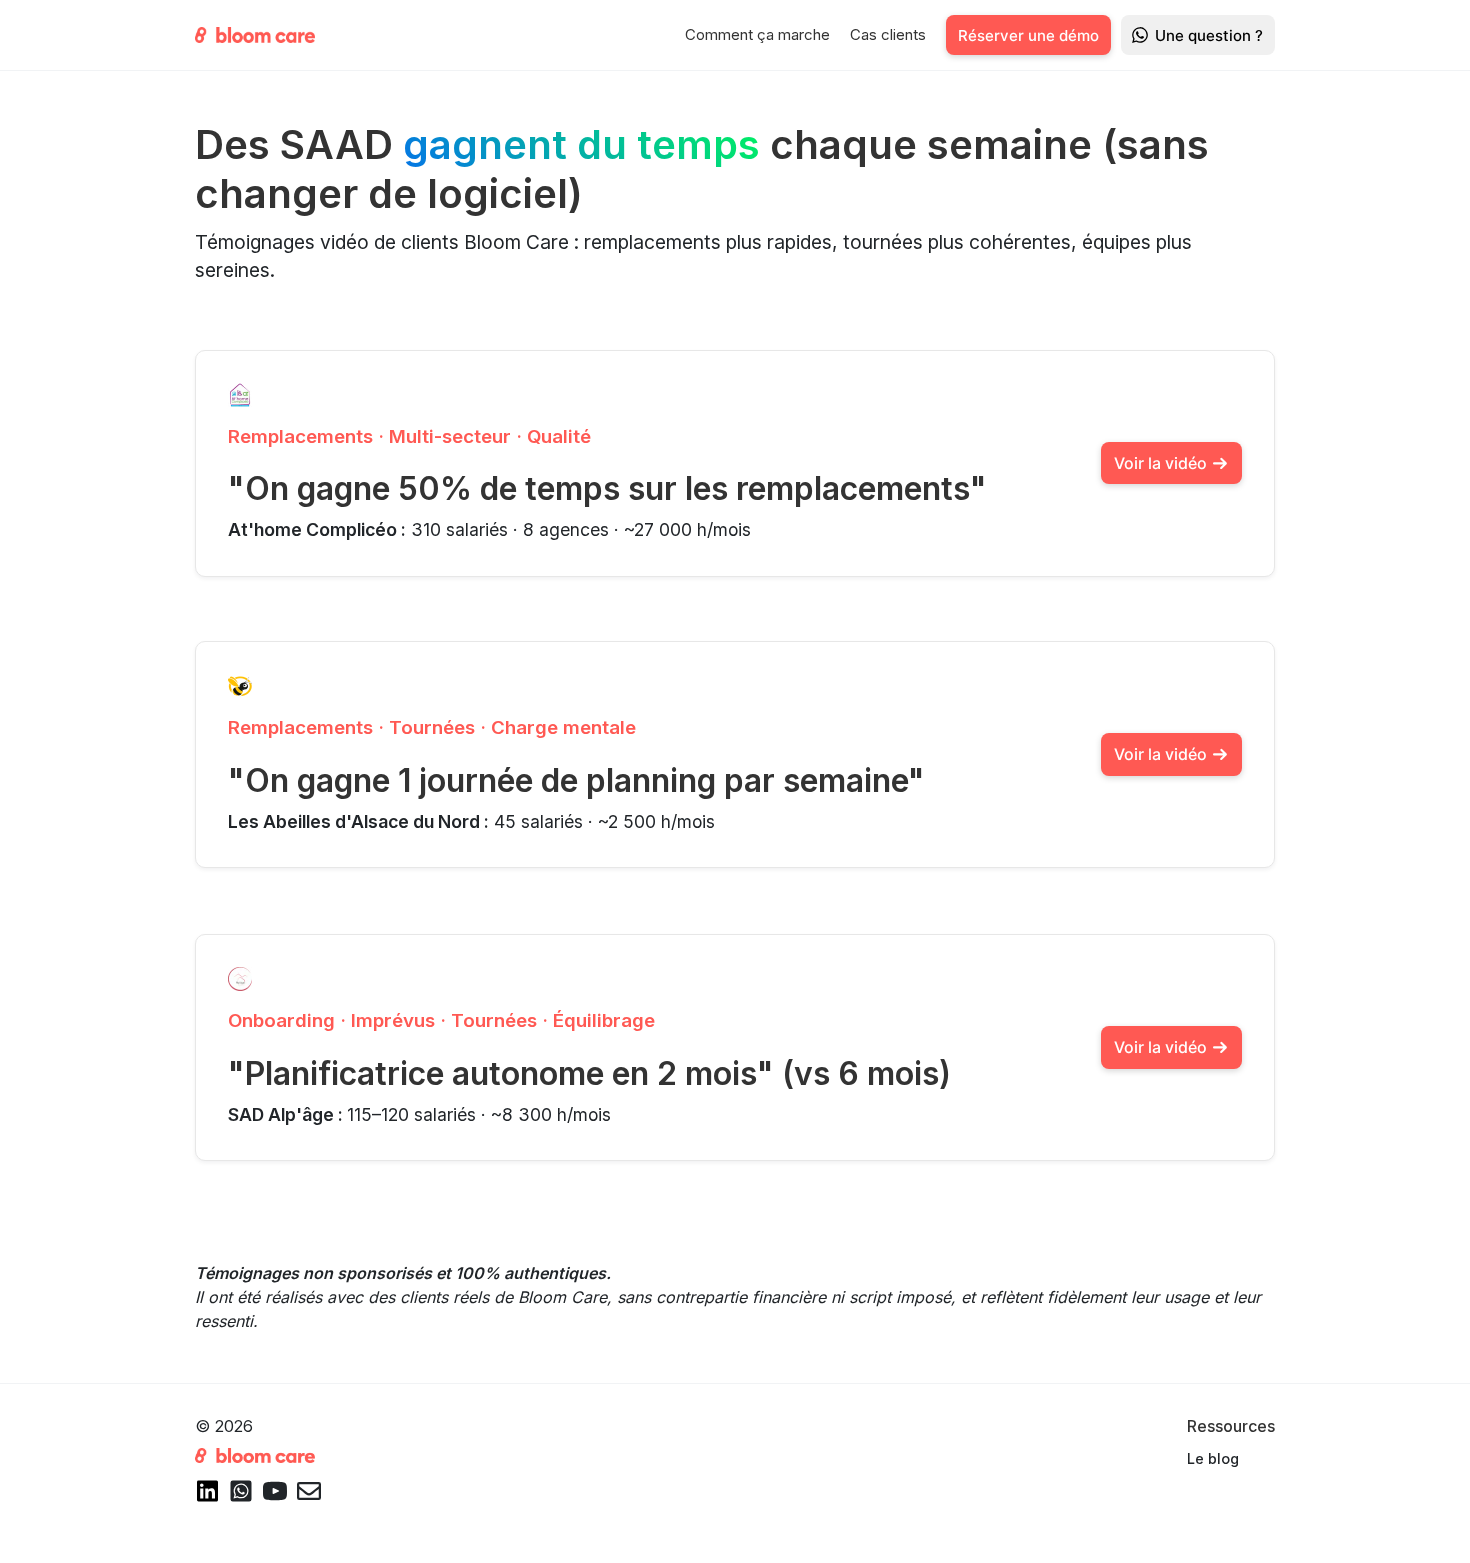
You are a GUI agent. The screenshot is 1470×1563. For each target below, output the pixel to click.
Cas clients (888, 34)
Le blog (1213, 1458)
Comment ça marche (757, 34)
